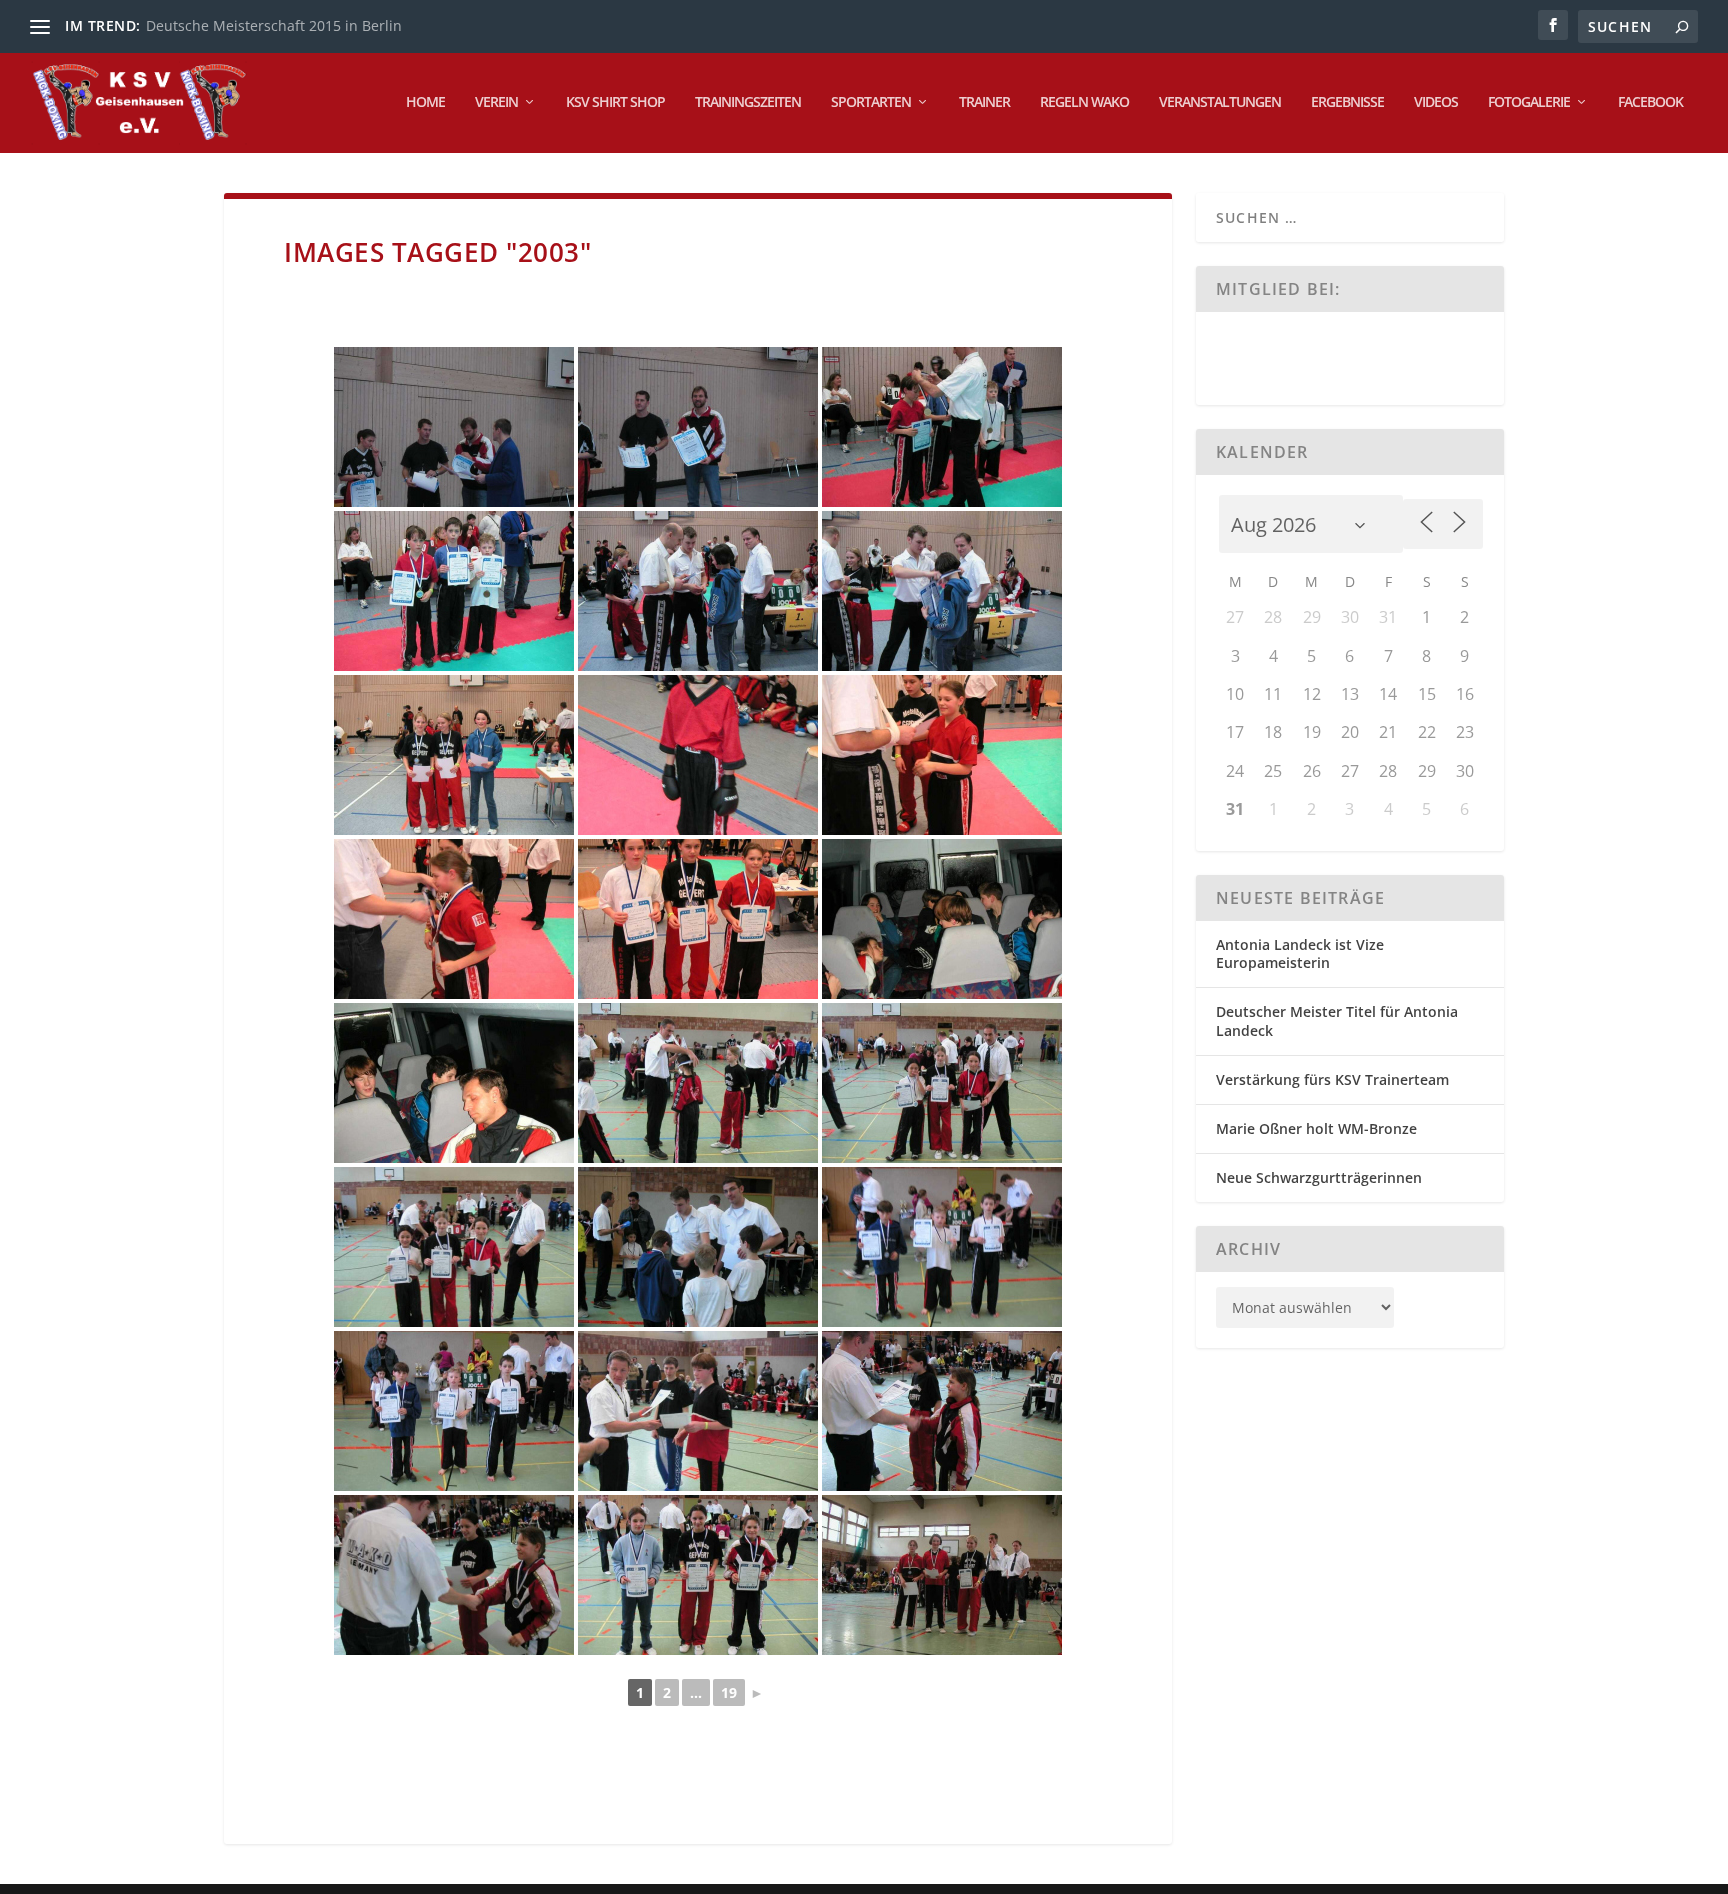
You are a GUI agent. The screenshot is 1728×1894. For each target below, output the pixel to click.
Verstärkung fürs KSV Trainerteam (1332, 1079)
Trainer (984, 102)
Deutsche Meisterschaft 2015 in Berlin (274, 25)
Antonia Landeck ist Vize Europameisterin (1300, 953)
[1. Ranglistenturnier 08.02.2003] (454, 427)
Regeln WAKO (1084, 102)
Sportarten (871, 102)
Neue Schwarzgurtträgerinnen (1319, 1177)
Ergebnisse (1347, 102)
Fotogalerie (1529, 102)
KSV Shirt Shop (615, 102)
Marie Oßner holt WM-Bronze (1316, 1128)
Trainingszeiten (748, 102)
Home (425, 102)
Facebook (1650, 102)
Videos (1436, 102)
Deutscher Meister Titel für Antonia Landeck (1337, 1020)
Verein (496, 102)
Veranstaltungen (1220, 102)
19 (729, 1692)
